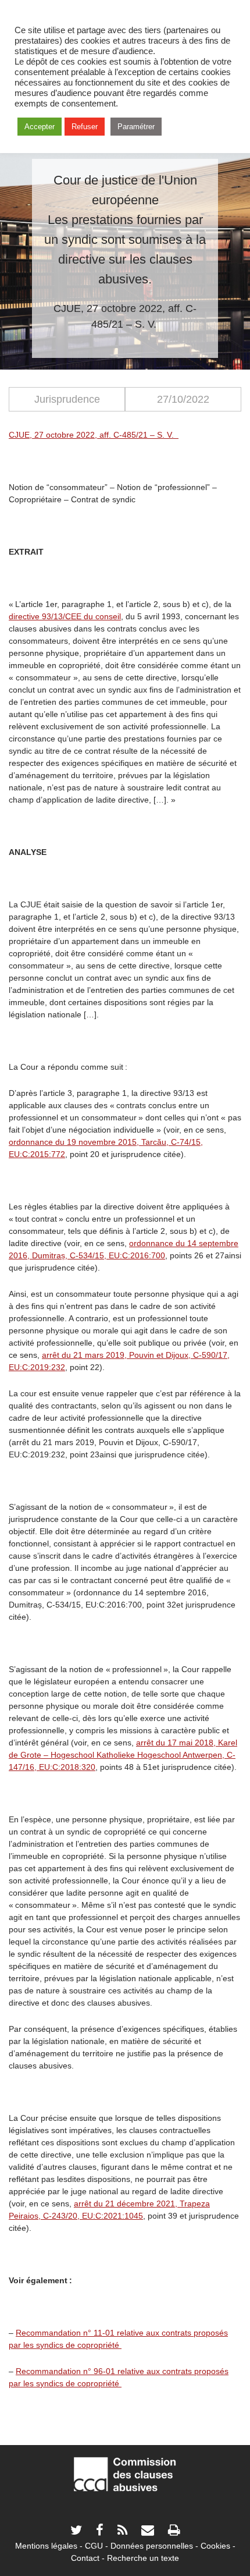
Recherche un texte (143, 2558)
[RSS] (122, 2531)
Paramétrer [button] (136, 127)
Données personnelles (152, 2546)
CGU (94, 2546)
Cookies (215, 2546)
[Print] (174, 2531)
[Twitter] (76, 2531)
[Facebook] (100, 2531)
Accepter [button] (40, 127)
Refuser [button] (85, 127)
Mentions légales (46, 2546)
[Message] (148, 2531)
